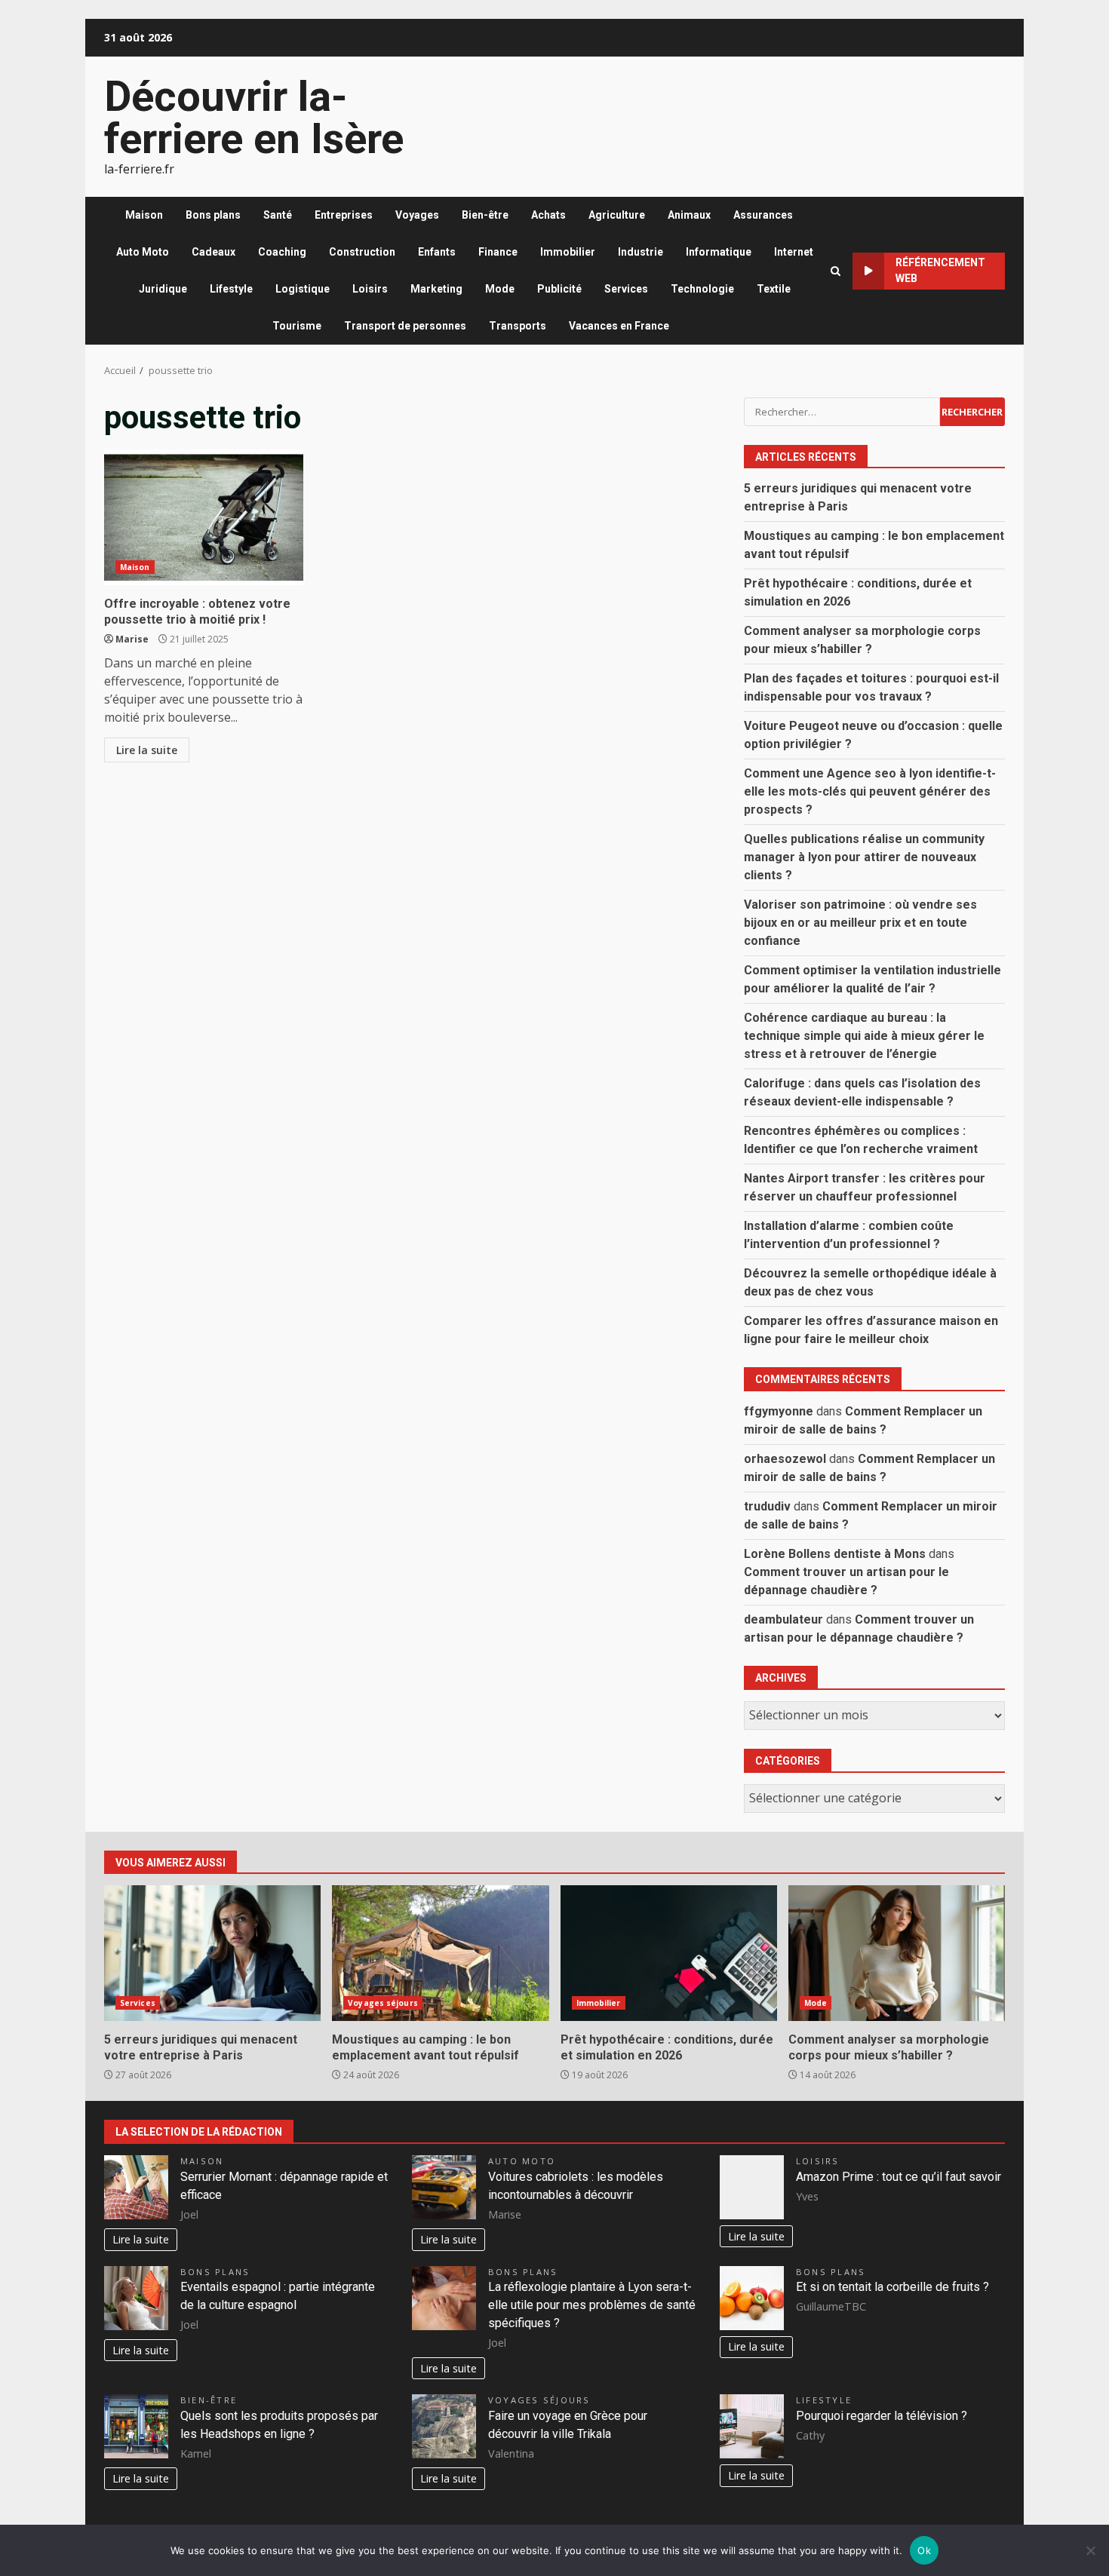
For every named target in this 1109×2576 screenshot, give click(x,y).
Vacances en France (619, 326)
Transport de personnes (405, 326)
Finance (498, 252)
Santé (278, 215)
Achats (548, 215)
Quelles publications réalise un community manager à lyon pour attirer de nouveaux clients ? (864, 857)
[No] (1090, 2550)
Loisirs (370, 289)
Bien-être (485, 215)
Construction (362, 252)
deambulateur (783, 1619)
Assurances (763, 215)
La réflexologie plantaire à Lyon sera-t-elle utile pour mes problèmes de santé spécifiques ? (592, 2305)
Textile (774, 289)
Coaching (282, 252)
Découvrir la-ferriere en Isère (254, 118)
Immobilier (568, 252)
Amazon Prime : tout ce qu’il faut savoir (899, 2177)
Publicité (559, 289)
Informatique (719, 252)
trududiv (767, 1506)
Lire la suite (147, 750)
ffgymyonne (779, 1411)
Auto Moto (143, 252)
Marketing (436, 289)
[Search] (836, 271)
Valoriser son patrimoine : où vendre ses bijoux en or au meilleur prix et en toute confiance (860, 923)
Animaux (689, 215)
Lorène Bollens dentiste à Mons (835, 1554)
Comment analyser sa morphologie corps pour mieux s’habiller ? (897, 1953)
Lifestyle (231, 289)
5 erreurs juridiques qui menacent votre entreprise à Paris (212, 1953)
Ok (924, 2550)
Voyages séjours (383, 2003)
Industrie (641, 252)
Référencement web (940, 270)
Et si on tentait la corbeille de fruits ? (892, 2287)
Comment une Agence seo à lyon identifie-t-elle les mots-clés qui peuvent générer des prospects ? (870, 791)
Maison (144, 215)
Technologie (702, 289)
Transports (518, 326)
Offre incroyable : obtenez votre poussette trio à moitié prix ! (204, 517)
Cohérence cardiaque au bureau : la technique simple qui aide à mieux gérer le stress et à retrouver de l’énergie (864, 1036)
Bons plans (213, 215)
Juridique (163, 289)
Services (626, 289)
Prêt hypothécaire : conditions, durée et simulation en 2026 (669, 1953)
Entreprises (344, 215)
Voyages (417, 215)
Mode (500, 289)
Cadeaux (214, 252)
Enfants (437, 252)
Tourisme (297, 326)
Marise (132, 639)
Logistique (303, 289)
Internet (794, 252)
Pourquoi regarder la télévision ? (882, 2416)
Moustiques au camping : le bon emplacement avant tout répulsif (440, 1953)
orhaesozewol (785, 1459)
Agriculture (617, 215)
